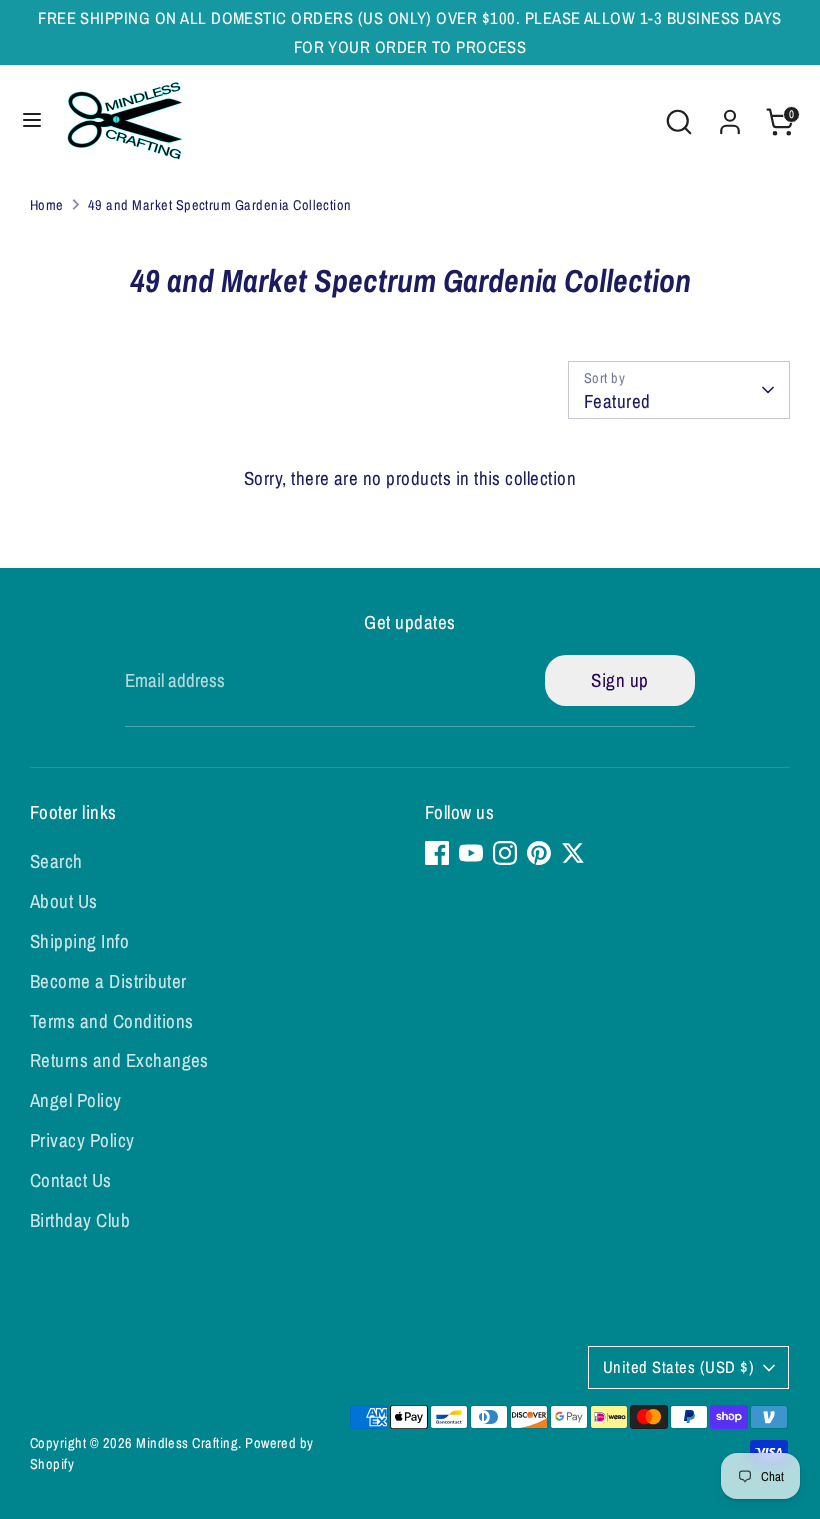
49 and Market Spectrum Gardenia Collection (220, 204)
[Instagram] (505, 853)
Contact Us (71, 1180)
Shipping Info (79, 941)
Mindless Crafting (187, 1442)
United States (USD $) (678, 1367)
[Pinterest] (539, 853)
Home (47, 204)
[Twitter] (573, 853)
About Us (64, 901)
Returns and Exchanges (119, 1060)
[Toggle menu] (32, 121)
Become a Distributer (108, 981)
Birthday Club (80, 1220)
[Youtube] (471, 853)
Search (56, 861)
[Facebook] (437, 853)
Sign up (619, 680)
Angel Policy (76, 1100)
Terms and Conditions (112, 1021)
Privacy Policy (82, 1140)
